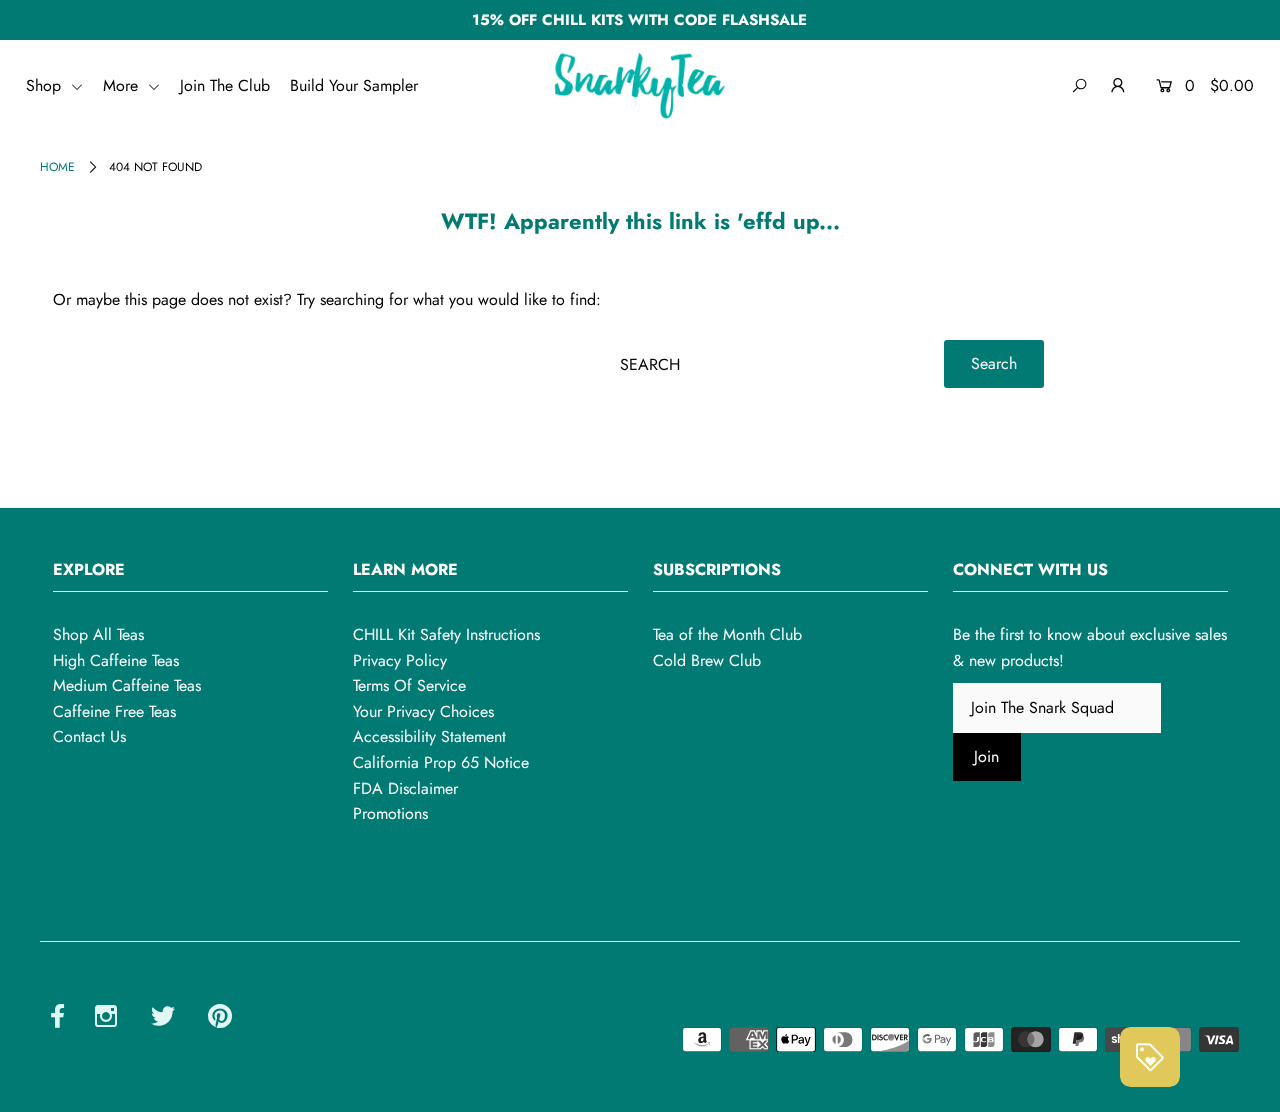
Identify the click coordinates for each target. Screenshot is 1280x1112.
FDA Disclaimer (405, 788)
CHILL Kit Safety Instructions (446, 634)
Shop (46, 85)
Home (57, 167)
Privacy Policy (400, 660)
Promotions (390, 813)
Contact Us (89, 736)
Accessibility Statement (429, 736)
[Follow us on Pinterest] (220, 1019)
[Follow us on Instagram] (106, 1019)
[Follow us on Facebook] (57, 1019)
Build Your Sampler (354, 85)
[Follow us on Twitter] (163, 1019)
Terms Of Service (409, 685)
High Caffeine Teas (116, 660)
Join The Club (225, 85)
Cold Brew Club (707, 660)
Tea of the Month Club (727, 634)
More (123, 85)
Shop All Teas (98, 634)
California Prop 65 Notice (441, 762)
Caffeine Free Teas (114, 711)
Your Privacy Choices (423, 711)
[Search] (1079, 86)
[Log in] (1118, 86)
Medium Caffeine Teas (127, 685)
